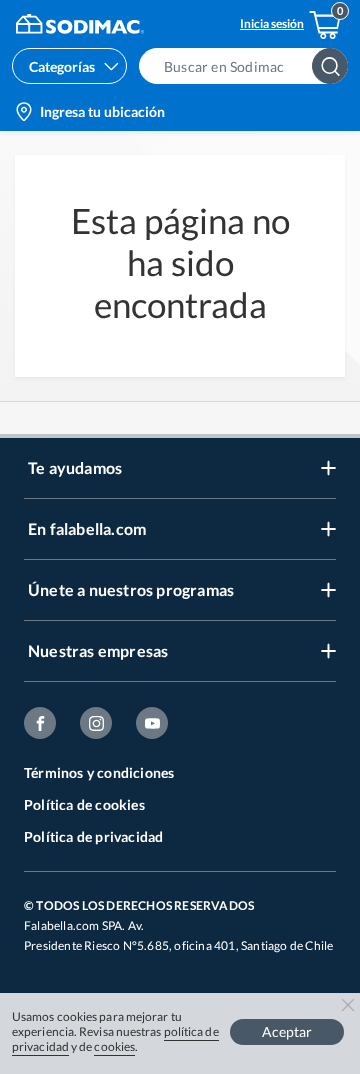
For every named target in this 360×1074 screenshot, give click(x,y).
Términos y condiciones (99, 772)
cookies (114, 1046)
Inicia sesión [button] (272, 23)
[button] (249, 66)
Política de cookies (84, 804)
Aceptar (287, 1031)
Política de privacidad (93, 836)
